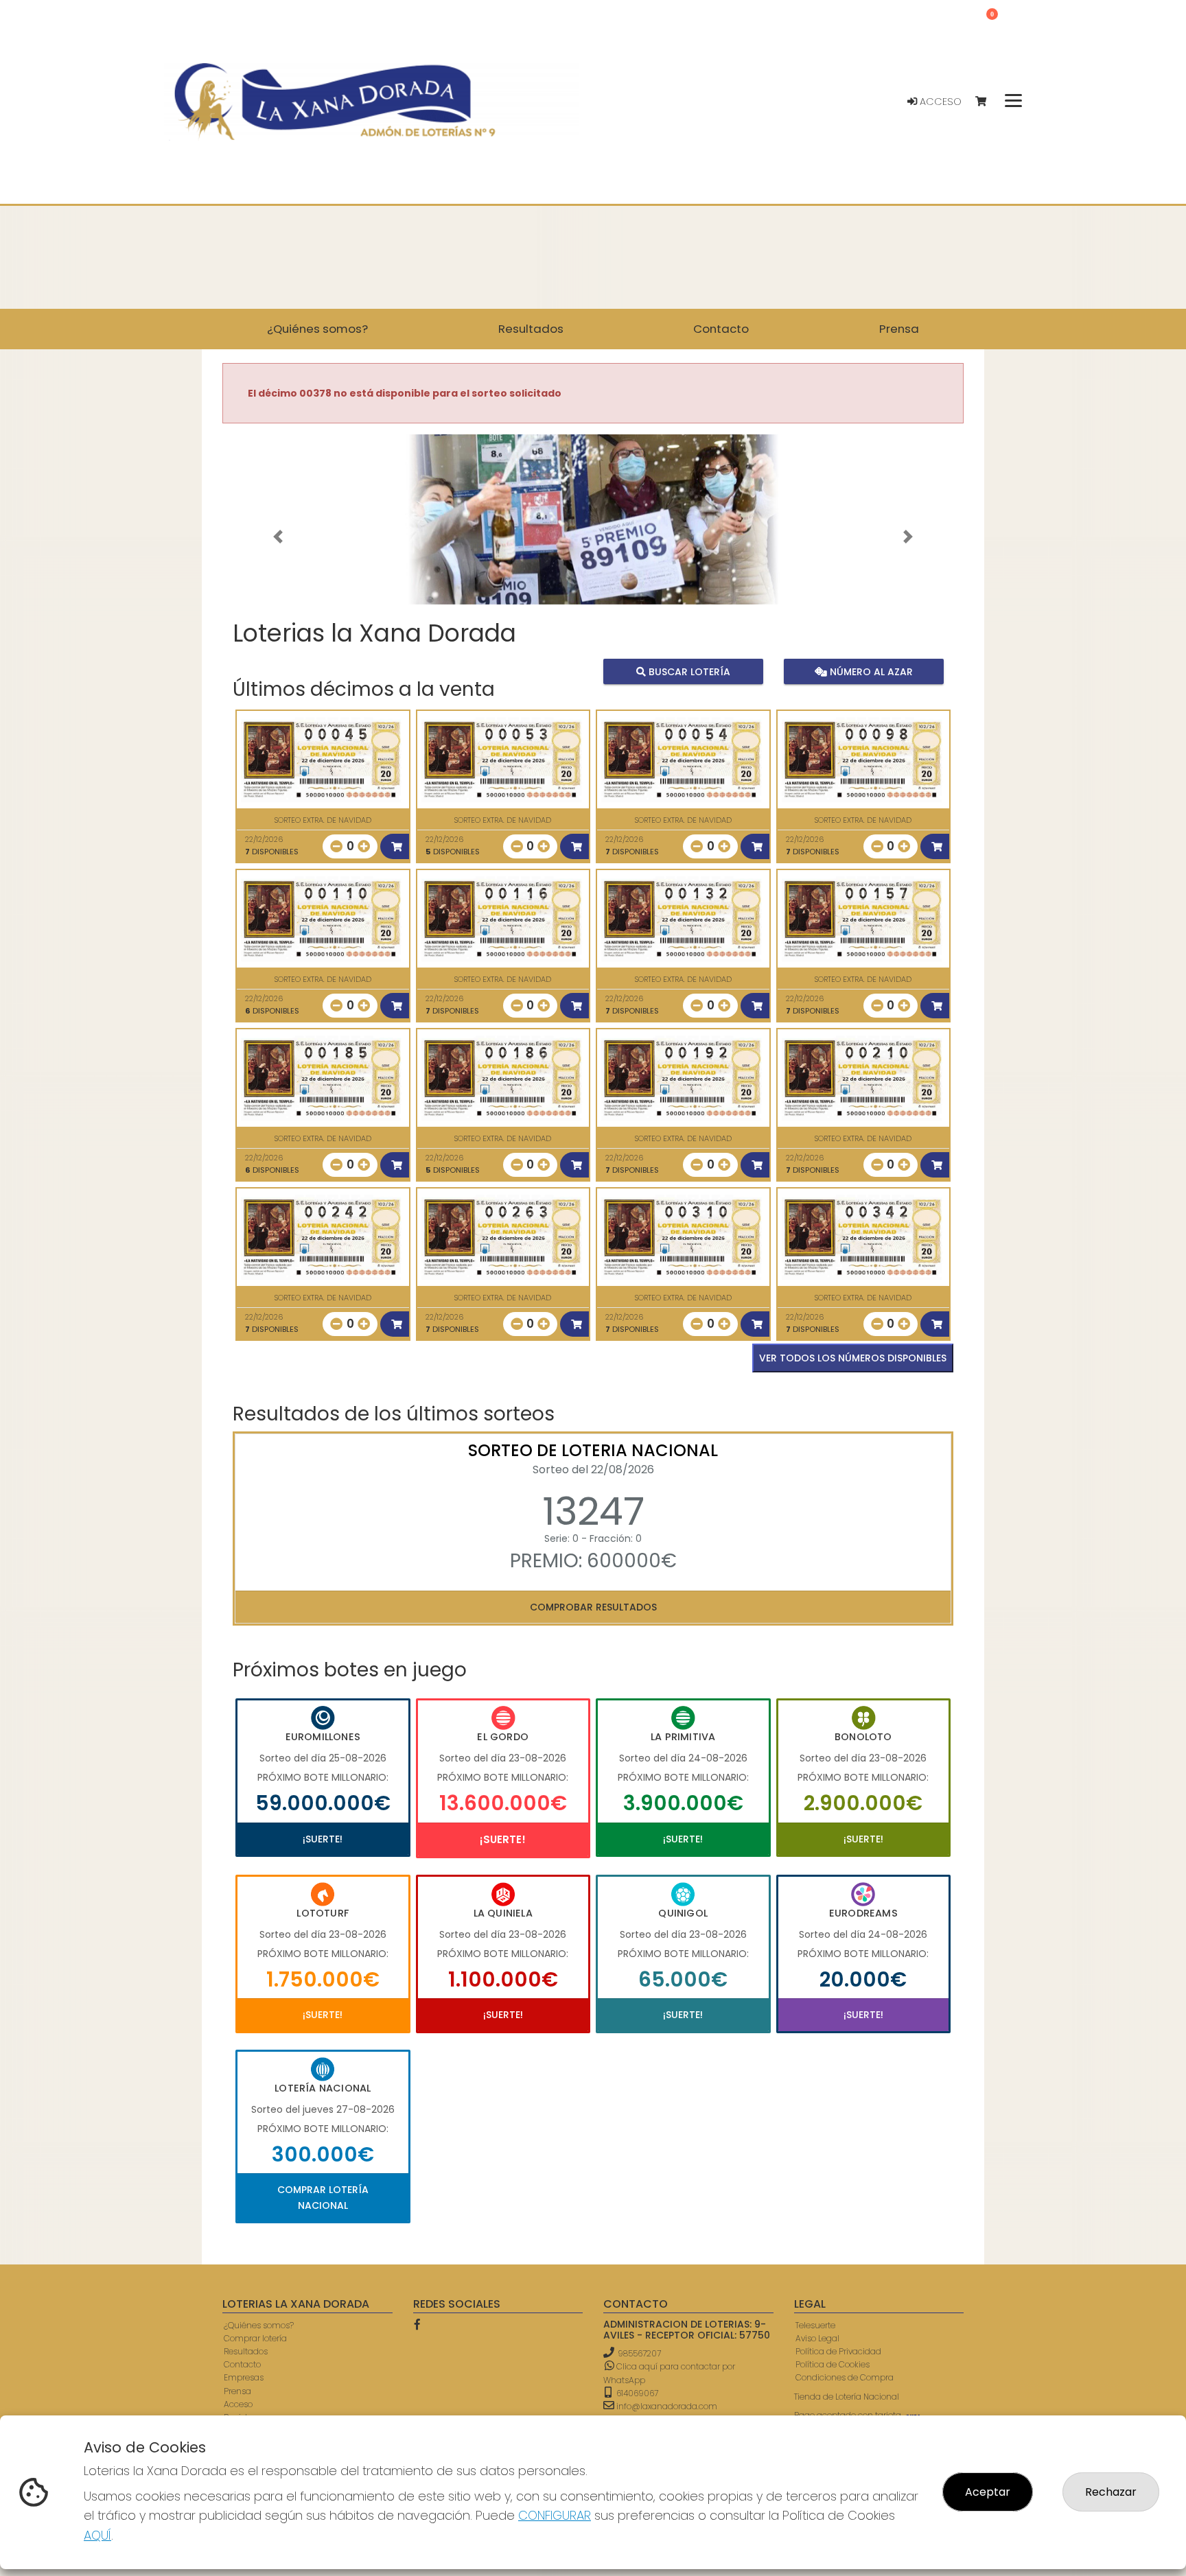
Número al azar (869, 672)
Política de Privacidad (838, 2351)
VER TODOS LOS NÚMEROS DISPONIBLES (853, 1358)
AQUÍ (97, 2535)
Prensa (237, 2391)
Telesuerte (815, 2325)
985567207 (639, 2353)
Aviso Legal (817, 2338)
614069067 (636, 2393)
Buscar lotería (688, 672)
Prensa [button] (899, 329)
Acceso (939, 102)
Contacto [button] (721, 329)
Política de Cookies (833, 2364)
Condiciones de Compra (845, 2377)
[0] (987, 102)
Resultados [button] (531, 329)
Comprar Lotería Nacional (323, 2197)
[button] (278, 537)
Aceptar (988, 2492)
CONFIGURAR (555, 2515)
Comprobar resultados (593, 1607)
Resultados (246, 2351)
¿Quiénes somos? (259, 2325)
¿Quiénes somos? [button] (317, 329)
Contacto (242, 2364)
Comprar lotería (255, 2338)
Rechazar (1111, 2492)
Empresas (244, 2377)
